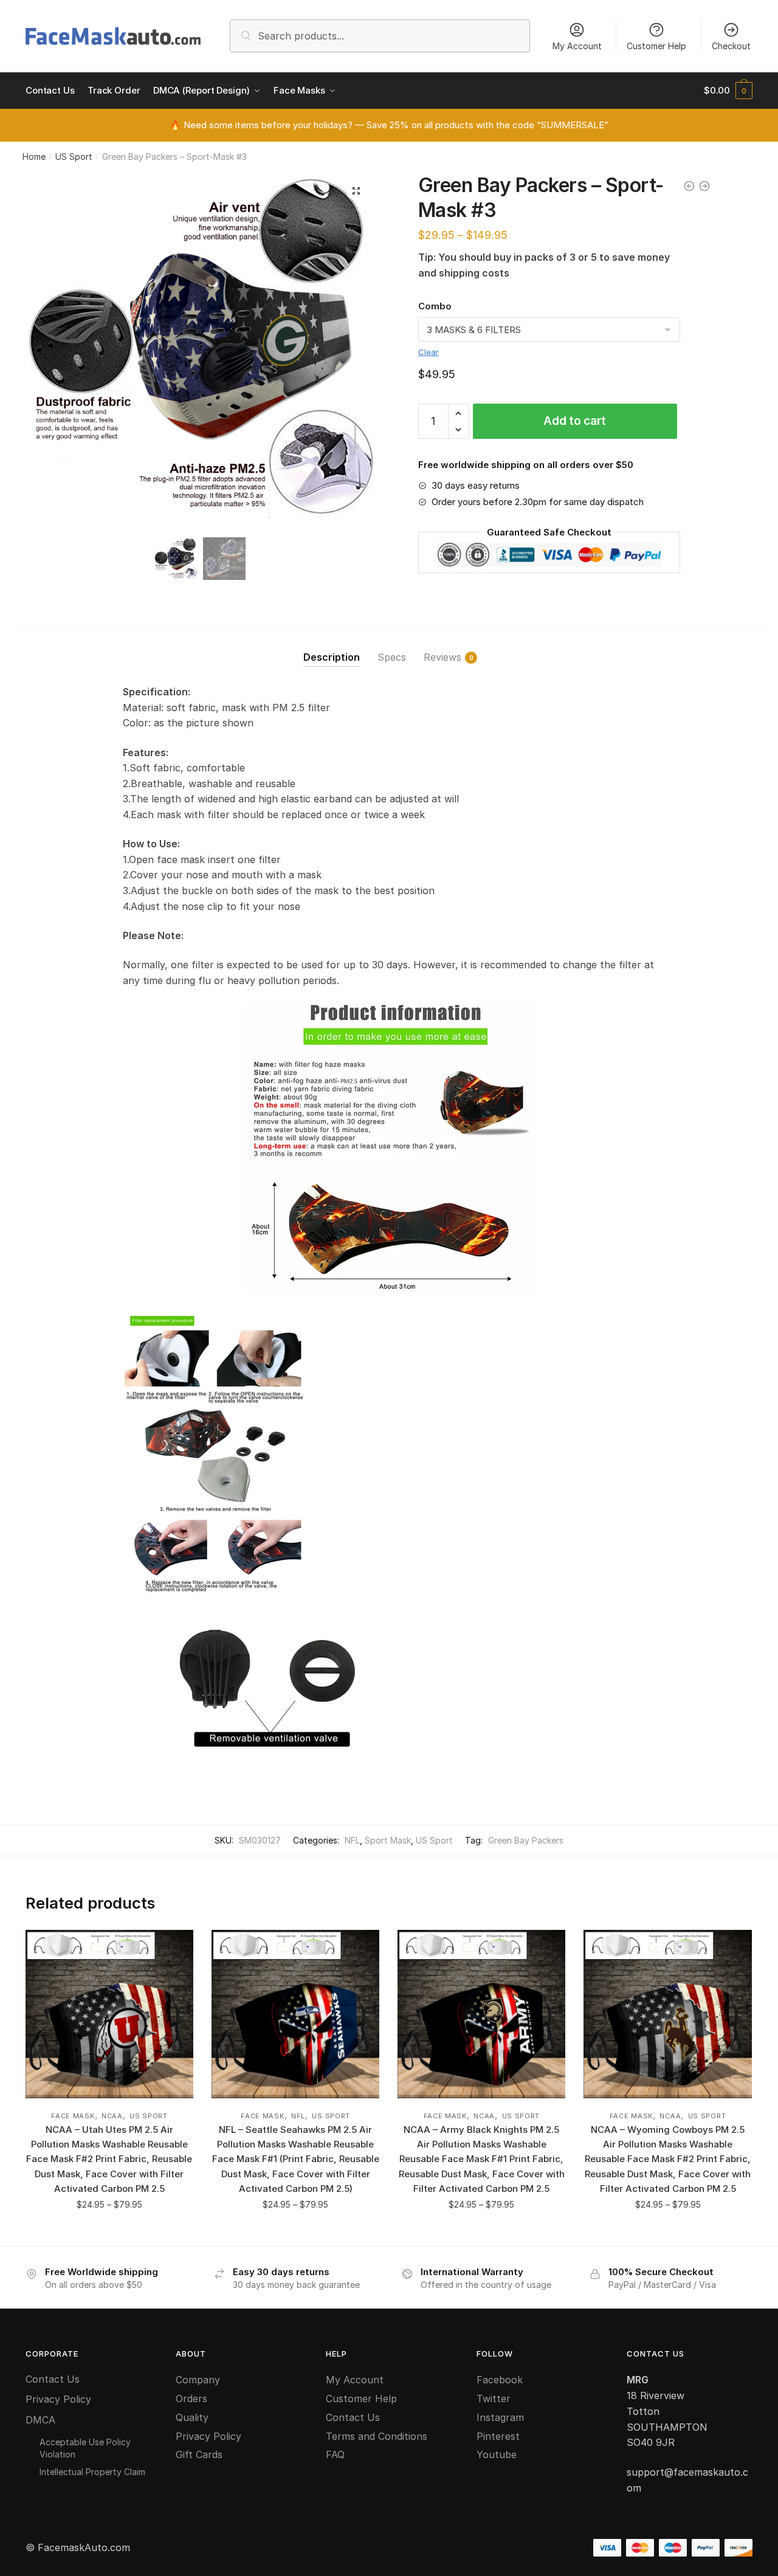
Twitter (494, 2399)
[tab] (332, 648)
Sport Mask (388, 1840)
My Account (577, 46)
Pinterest (498, 2436)
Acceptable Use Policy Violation (85, 2448)
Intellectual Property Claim (92, 2472)
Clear (429, 352)
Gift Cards (199, 2454)
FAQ (335, 2454)
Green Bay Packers (526, 1840)
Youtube (497, 2454)
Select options (109, 2231)
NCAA (112, 2116)
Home (34, 157)
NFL (352, 1840)
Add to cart (575, 421)
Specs (392, 657)
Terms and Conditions (377, 2436)
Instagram (500, 2417)
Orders (191, 2399)
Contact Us (53, 2379)
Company (198, 2380)
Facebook (500, 2380)
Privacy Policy (58, 2399)
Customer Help (656, 46)
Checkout (731, 46)
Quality (192, 2417)
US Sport (74, 157)
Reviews (442, 657)
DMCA (40, 2420)
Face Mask (73, 2116)
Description (332, 657)
